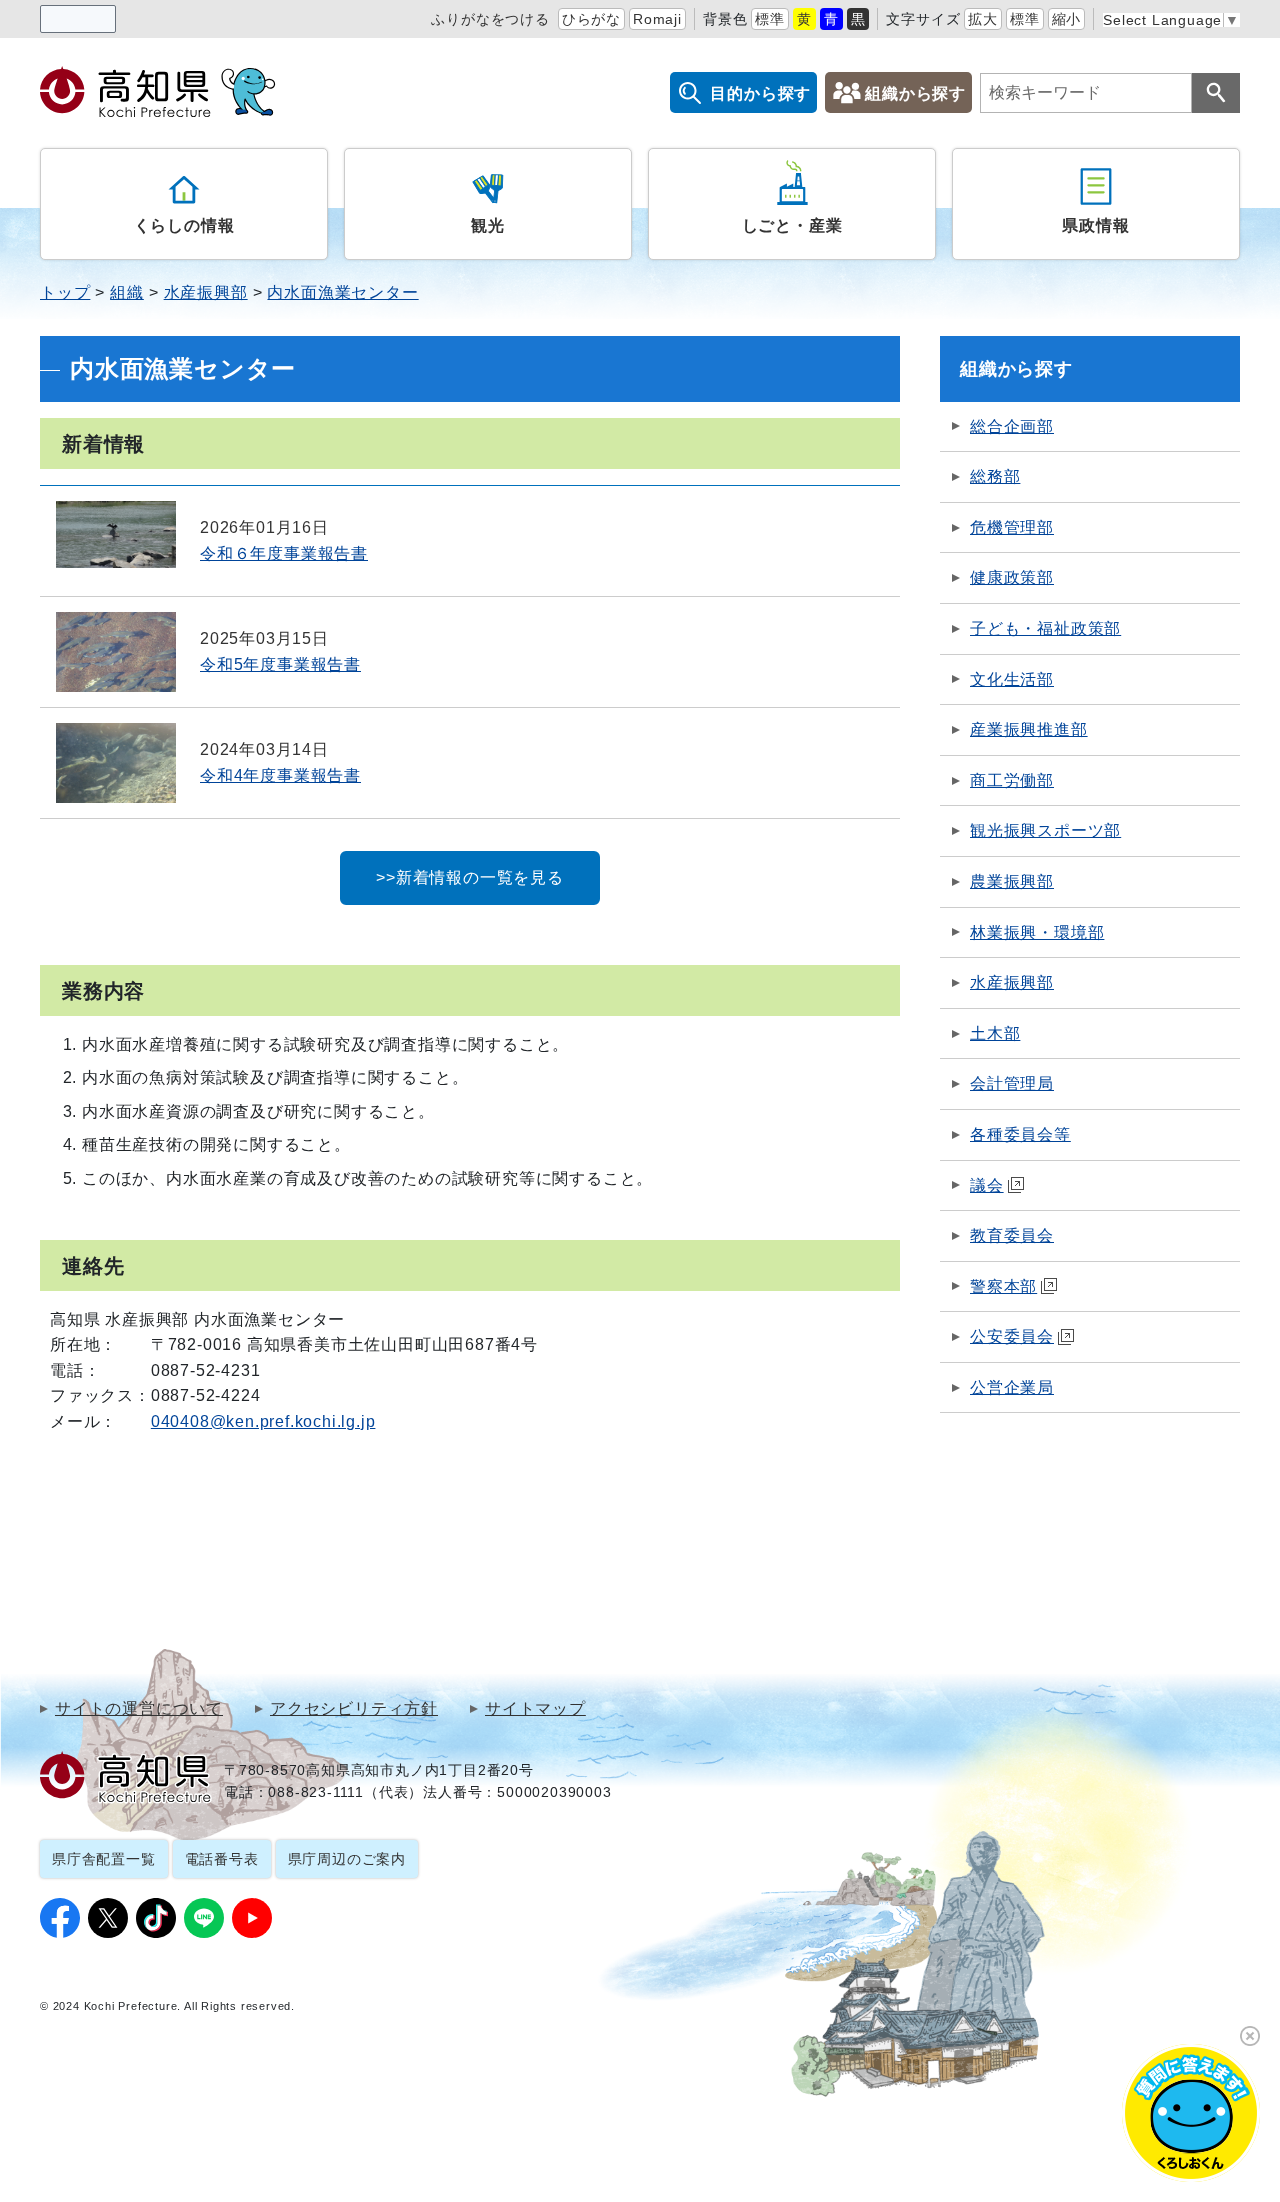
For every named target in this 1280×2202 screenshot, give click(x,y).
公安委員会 (1012, 1336)
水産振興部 (206, 292)
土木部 (995, 1033)
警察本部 (1003, 1286)
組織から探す (915, 93)
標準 (770, 19)
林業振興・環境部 (1037, 932)
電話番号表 (222, 1859)
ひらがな (591, 19)
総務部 (995, 476)
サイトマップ (535, 1709)
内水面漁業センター (342, 292)
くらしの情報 (184, 225)
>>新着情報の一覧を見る (470, 877)
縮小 (1067, 19)
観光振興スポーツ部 (1045, 830)
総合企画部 (1012, 426)
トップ (65, 292)
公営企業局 (1012, 1387)
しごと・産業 (792, 225)
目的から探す (760, 93)
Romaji (657, 19)
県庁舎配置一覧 (104, 1859)
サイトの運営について (139, 1709)
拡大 (983, 19)
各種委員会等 (1020, 1134)
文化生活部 (1012, 679)
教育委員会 (1012, 1235)
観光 (488, 225)
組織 (127, 292)
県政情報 (1095, 225)
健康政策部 (1012, 577)
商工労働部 (1012, 780)
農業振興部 (1012, 881)
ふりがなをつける (490, 19)
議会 (987, 1185)
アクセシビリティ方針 (354, 1709)
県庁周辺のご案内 (347, 1859)
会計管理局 (1012, 1083)
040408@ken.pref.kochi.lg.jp (263, 1421)
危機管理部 (1012, 527)
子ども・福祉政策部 (1045, 628)
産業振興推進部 (1029, 729)
